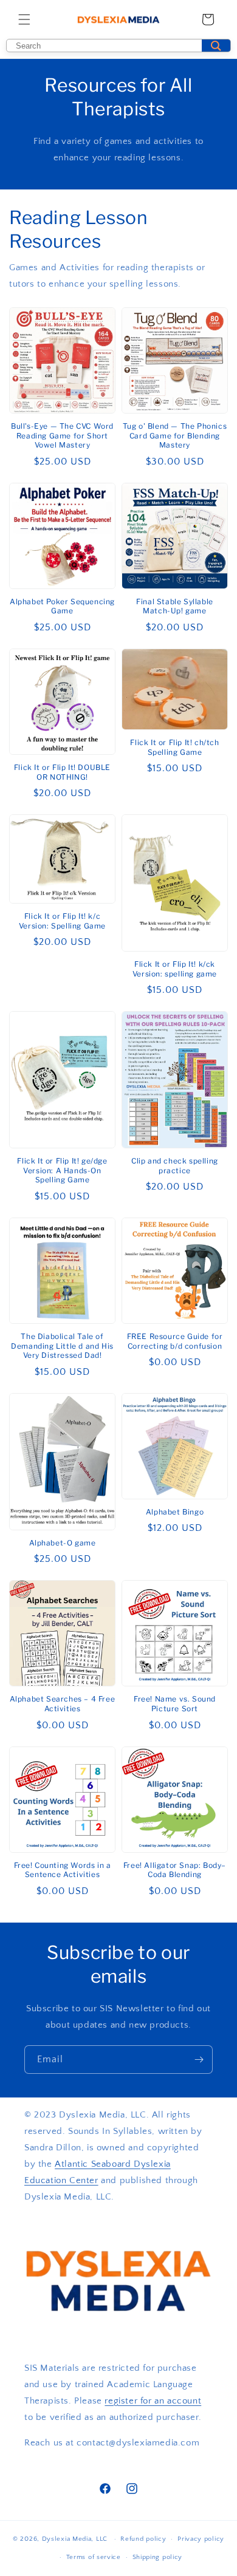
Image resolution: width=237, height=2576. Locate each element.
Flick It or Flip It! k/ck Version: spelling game (175, 969)
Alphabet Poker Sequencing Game (62, 606)
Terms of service (94, 2557)
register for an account (153, 2401)
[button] (24, 19)
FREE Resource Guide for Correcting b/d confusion (175, 1341)
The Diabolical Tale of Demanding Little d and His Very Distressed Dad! (62, 1346)
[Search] (216, 46)
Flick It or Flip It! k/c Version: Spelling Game (62, 921)
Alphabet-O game (63, 1543)
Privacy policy (201, 2539)
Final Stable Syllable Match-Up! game (175, 606)
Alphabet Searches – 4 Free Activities (63, 1704)
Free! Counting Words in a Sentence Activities (63, 1870)
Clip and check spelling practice (175, 1166)
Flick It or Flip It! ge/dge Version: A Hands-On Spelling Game (62, 1170)
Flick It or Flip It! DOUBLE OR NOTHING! (62, 772)
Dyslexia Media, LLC (75, 2539)
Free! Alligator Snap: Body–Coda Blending (175, 1870)
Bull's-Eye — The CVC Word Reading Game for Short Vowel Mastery (62, 435)
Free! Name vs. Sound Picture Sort (175, 1704)
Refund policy (143, 2539)
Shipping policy (158, 2557)
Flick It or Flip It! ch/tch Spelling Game (174, 747)
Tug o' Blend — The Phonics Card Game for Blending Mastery (175, 435)
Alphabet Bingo (175, 1512)
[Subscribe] (199, 2060)
